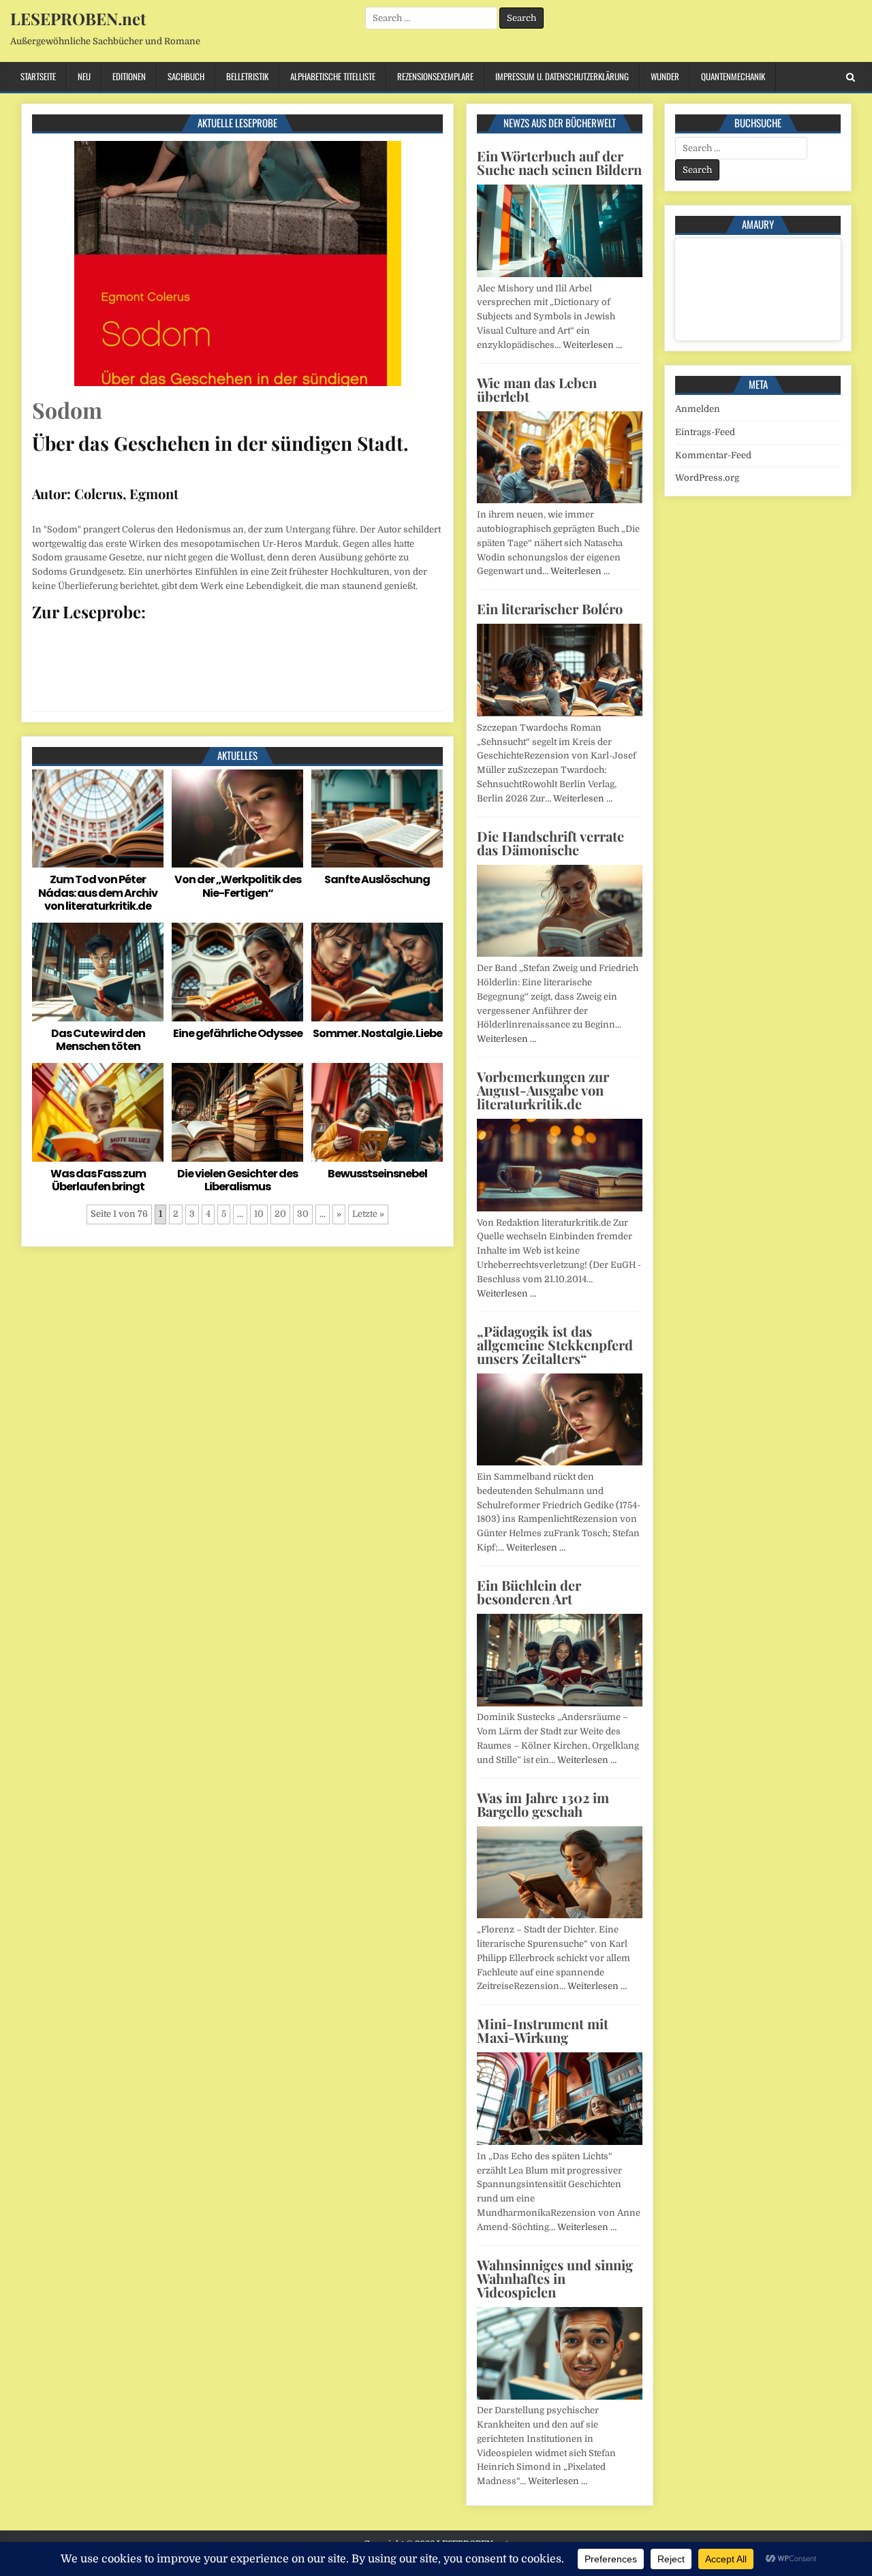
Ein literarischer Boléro (550, 608)
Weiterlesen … (592, 345)
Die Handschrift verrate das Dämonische (550, 843)
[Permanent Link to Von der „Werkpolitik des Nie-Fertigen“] (237, 819)
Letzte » (368, 1214)
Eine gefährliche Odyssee (238, 1033)
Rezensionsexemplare (435, 76)
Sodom (67, 410)
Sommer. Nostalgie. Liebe (377, 1033)
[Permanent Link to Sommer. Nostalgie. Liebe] (377, 972)
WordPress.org (707, 478)
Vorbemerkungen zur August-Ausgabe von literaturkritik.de (543, 1090)
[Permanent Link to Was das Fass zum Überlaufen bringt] (98, 1112)
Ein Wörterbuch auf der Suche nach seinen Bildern (559, 162)
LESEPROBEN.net (78, 18)
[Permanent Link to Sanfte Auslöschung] (377, 819)
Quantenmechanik (733, 76)
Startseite (38, 76)
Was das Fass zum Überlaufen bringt (98, 1180)
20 (280, 1214)
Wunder (665, 76)
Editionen (129, 76)
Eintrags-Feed (705, 432)
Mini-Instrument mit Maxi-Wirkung (543, 2030)
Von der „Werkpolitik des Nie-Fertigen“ (238, 886)
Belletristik (247, 76)
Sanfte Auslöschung (377, 879)
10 (259, 1214)
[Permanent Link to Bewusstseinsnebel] (377, 1112)
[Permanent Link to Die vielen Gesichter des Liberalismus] (237, 1112)
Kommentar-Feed (713, 455)
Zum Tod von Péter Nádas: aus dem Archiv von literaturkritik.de (98, 892)
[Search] (851, 77)
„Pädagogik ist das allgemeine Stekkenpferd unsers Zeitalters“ (555, 1345)
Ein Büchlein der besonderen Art (529, 1592)
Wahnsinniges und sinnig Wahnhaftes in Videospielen (555, 2278)
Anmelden (698, 409)
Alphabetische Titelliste (333, 76)
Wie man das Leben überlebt (537, 389)
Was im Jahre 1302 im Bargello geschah (543, 1804)
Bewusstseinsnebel (377, 1174)
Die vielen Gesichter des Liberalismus (237, 1180)
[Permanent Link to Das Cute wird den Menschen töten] (98, 972)
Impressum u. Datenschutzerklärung (562, 76)
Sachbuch (186, 76)
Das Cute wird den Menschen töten (98, 1040)
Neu (84, 76)
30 (303, 1214)
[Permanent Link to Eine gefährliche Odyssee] (237, 972)
